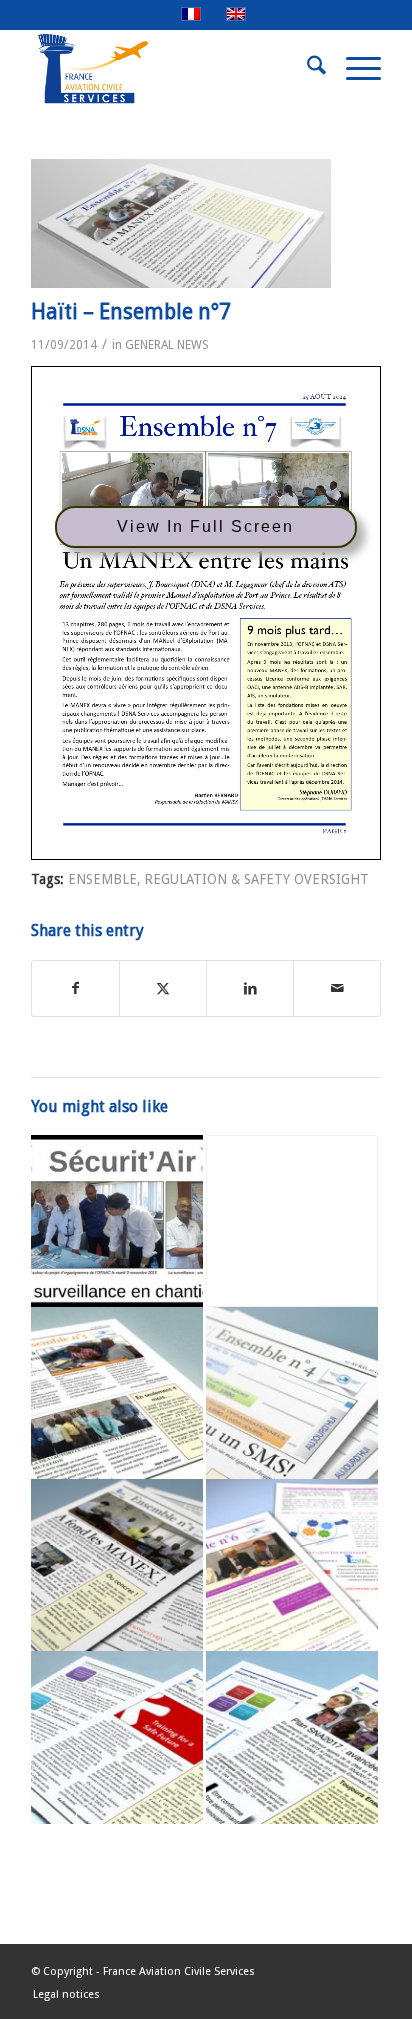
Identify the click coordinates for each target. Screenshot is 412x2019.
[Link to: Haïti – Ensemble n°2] (117, 1737)
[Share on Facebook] (75, 988)
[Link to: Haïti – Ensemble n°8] (292, 1737)
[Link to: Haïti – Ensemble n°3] (117, 1565)
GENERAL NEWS (167, 345)
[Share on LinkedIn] (250, 988)
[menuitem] (306, 69)
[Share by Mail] (337, 988)
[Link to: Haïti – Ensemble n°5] (117, 1393)
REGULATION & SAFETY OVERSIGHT (256, 879)
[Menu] (353, 69)
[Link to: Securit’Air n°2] (117, 1221)
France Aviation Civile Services (179, 1971)
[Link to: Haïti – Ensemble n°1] (292, 1221)
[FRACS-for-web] (171, 69)
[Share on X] (163, 988)
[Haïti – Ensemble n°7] (181, 223)
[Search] (306, 69)
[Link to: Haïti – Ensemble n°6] (292, 1565)
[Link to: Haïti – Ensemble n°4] (292, 1393)
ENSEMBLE (102, 879)
